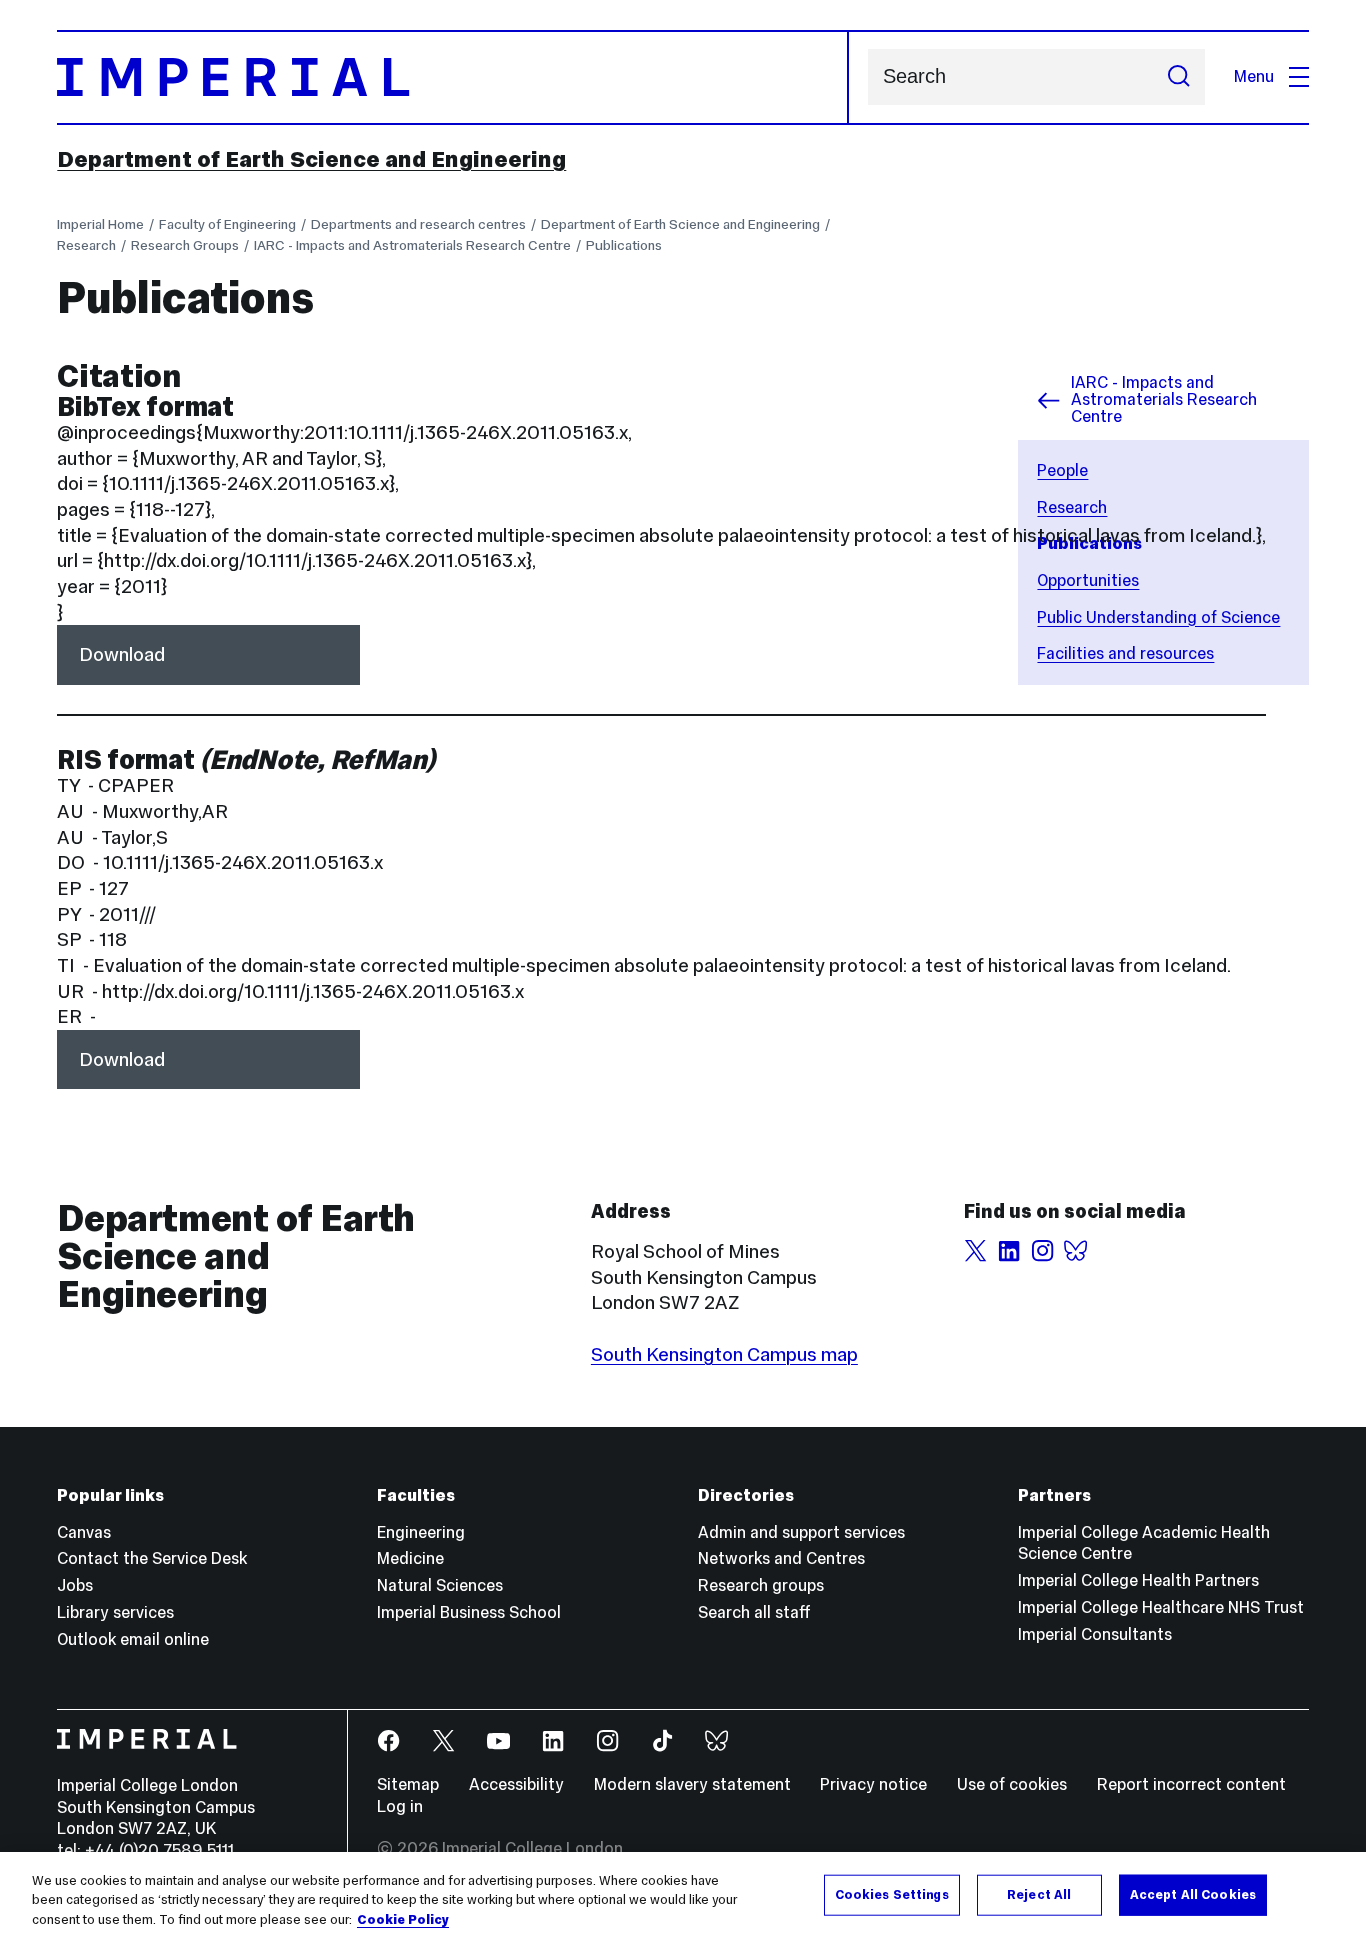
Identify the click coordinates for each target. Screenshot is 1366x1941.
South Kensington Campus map (724, 1354)
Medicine (410, 1558)
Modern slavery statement (692, 1784)
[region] (683, 1896)
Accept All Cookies (1193, 1894)
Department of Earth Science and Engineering (311, 159)
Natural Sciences (440, 1585)
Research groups (761, 1585)
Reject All (1039, 1894)
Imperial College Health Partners (1138, 1580)
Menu (1254, 76)
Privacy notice (873, 1784)
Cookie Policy (403, 1920)
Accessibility (516, 1784)
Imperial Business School (469, 1612)
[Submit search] (1178, 77)
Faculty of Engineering (227, 224)
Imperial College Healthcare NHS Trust (1161, 1607)
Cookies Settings (892, 1894)
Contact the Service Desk (152, 1558)
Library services (115, 1612)
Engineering (421, 1532)
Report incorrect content (1191, 1784)
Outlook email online (133, 1639)
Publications (624, 245)
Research (86, 245)
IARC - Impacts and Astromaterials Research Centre (412, 245)
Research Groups (185, 245)
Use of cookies (1012, 1784)
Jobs (75, 1585)
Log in (400, 1806)
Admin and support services (801, 1532)
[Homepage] (452, 77)
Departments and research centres (418, 224)
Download (122, 654)
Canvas (84, 1532)
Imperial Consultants (1095, 1634)
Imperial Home (100, 224)
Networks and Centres (781, 1558)
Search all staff (754, 1612)
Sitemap (408, 1784)
